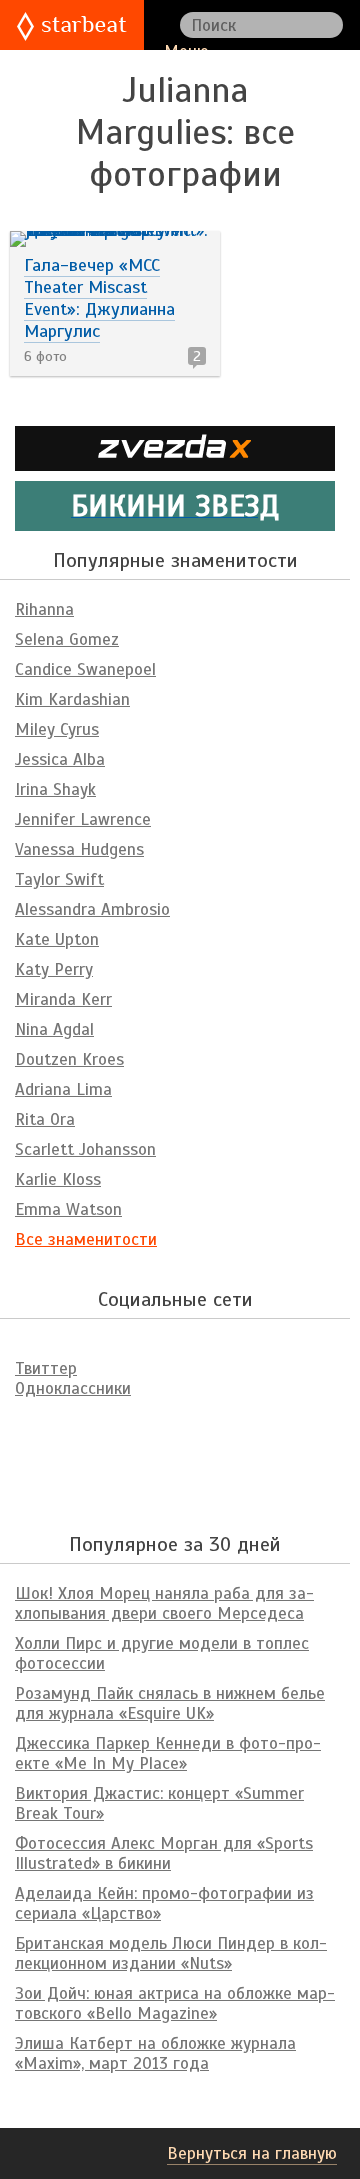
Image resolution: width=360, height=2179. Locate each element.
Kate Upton (57, 939)
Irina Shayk (55, 789)
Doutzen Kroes (69, 1059)
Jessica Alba (60, 759)
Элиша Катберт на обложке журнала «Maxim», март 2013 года (155, 2053)
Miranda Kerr (63, 999)
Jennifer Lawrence (83, 819)
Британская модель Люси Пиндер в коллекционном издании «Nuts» (171, 1953)
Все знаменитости (86, 1239)
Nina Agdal (54, 1029)
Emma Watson (68, 1209)
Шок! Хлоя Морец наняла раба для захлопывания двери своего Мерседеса (164, 1603)
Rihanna (44, 609)
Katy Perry (54, 969)
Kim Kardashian (72, 699)
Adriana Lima (63, 1089)
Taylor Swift (59, 879)
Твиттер (46, 1368)
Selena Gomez (67, 639)
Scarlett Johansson (85, 1149)
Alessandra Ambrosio (92, 909)
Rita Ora (45, 1119)
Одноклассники (73, 1388)
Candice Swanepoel (85, 669)
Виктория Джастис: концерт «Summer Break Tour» (159, 1803)
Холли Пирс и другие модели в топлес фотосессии (162, 1653)
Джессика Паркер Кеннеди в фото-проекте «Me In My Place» (168, 1753)
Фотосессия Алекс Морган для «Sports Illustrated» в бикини (164, 1853)
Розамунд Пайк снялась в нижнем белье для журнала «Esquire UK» (170, 1703)
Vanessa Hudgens (79, 849)
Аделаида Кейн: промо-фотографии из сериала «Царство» (164, 1903)
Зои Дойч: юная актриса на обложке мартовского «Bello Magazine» (175, 2003)
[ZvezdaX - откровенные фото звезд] (175, 462)
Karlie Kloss (58, 1179)
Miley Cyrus (57, 729)
